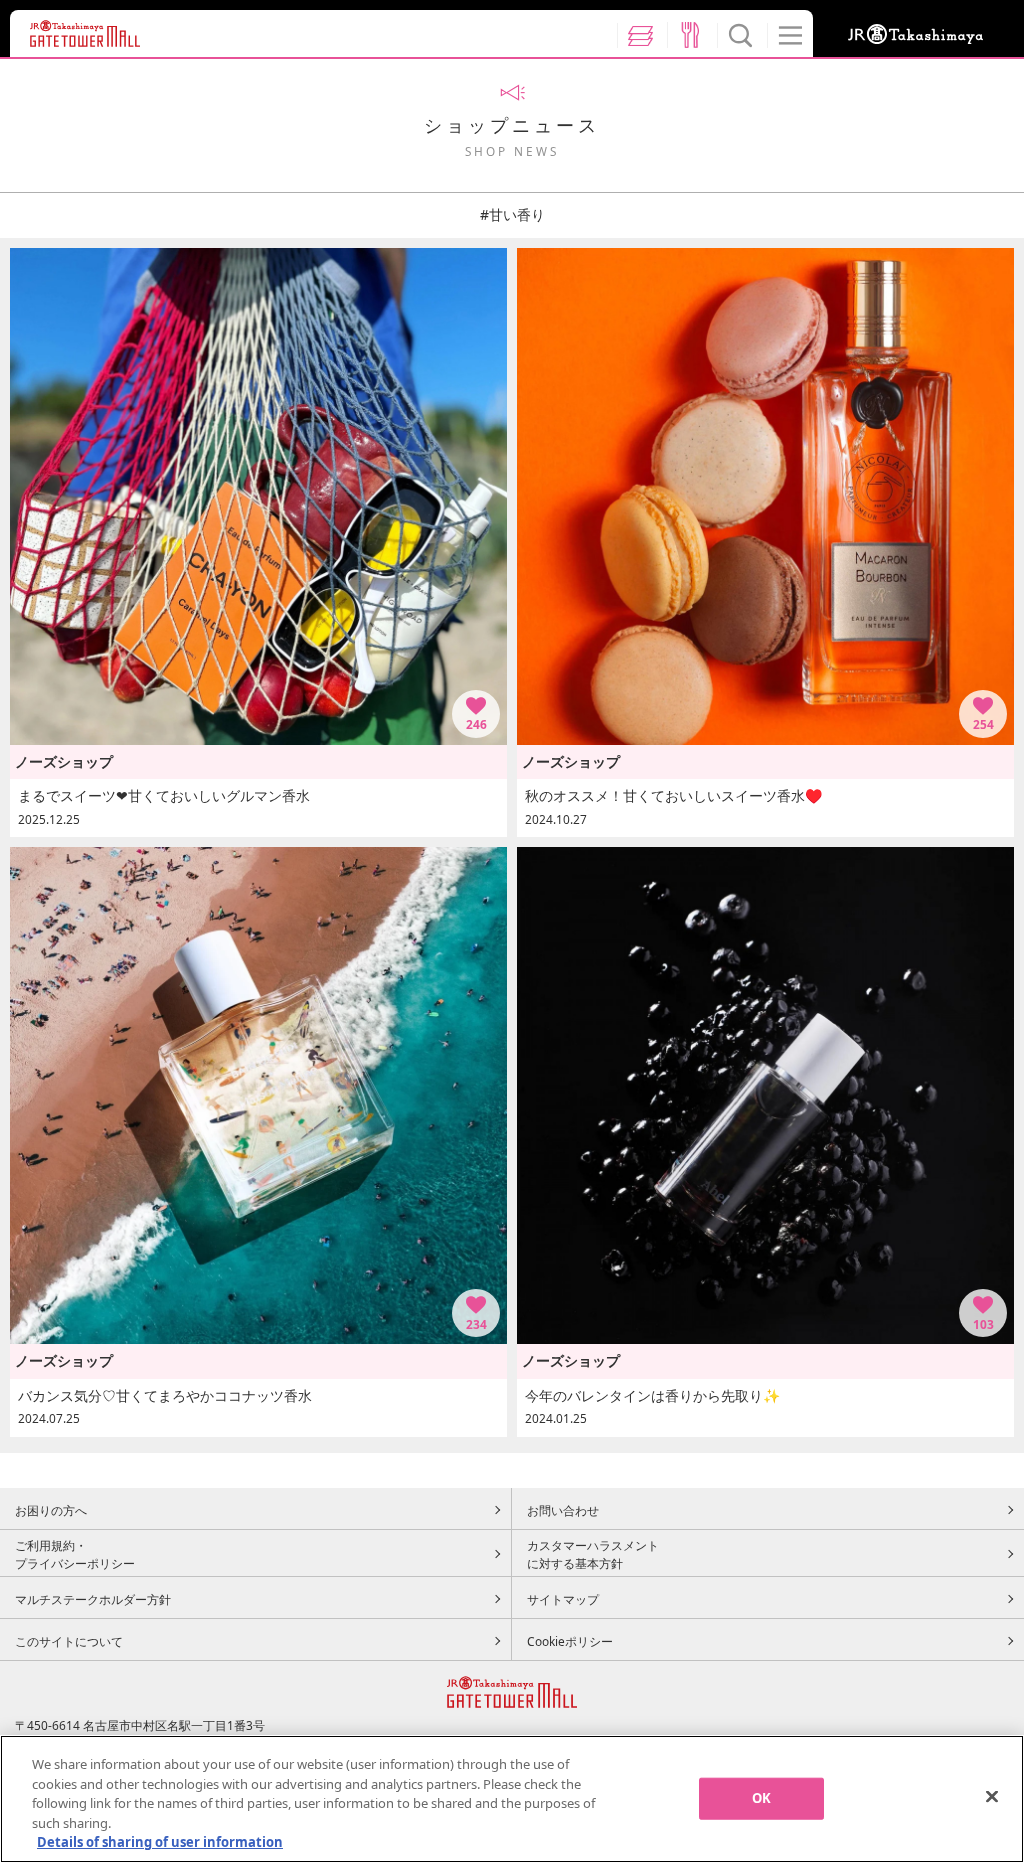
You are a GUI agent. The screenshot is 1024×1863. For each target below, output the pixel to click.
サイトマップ (563, 1599)
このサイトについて (69, 1641)
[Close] (992, 1797)
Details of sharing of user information (160, 1842)
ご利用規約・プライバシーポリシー (75, 1554)
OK (761, 1798)
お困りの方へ (51, 1510)
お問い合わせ (563, 1510)
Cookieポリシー (570, 1641)
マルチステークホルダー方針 (93, 1599)
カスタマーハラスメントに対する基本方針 (593, 1554)
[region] (512, 1799)
